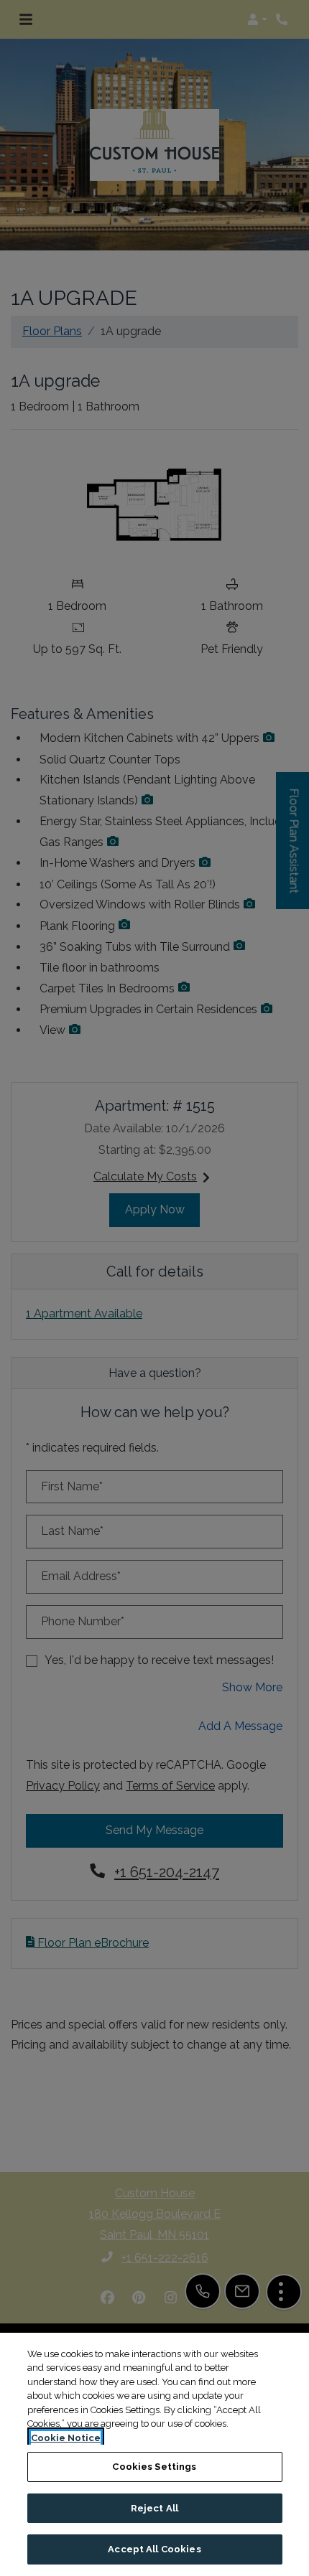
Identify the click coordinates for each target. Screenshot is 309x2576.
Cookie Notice (66, 2438)
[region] (154, 2454)
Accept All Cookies (154, 2549)
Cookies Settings (154, 2467)
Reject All (154, 2508)
